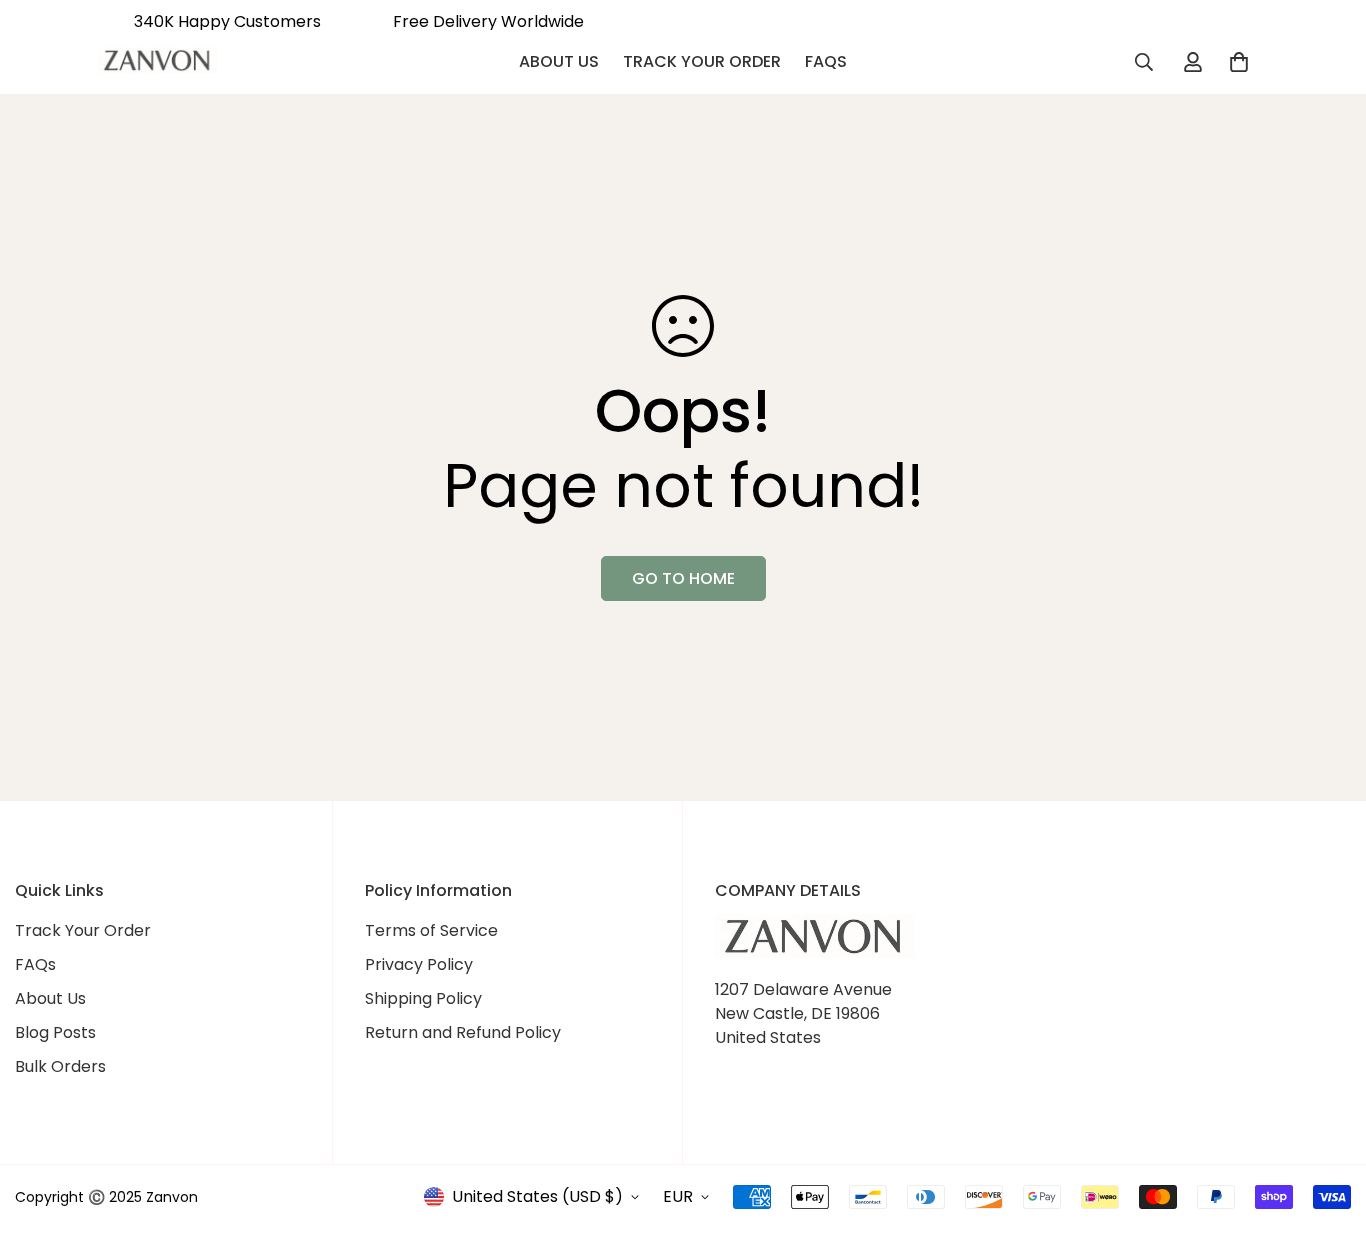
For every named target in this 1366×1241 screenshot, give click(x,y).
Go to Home (683, 578)
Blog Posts (55, 1032)
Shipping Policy (423, 998)
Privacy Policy (419, 964)
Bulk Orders (60, 1066)
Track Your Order (702, 61)
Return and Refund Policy (463, 1032)
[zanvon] (158, 63)
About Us (559, 61)
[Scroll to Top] (1327, 1132)
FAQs (826, 61)
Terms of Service (431, 930)
